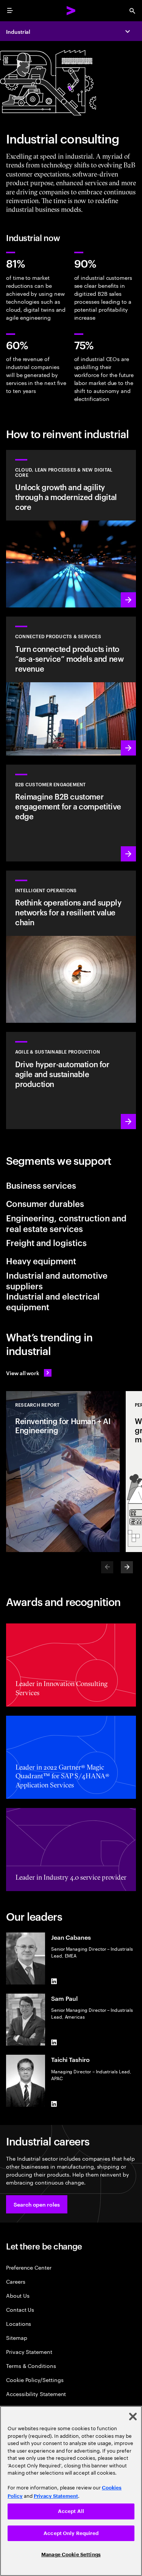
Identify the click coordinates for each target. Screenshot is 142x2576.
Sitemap (17, 2337)
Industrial (18, 31)
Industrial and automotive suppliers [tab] (57, 1280)
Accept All (71, 2511)
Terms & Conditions (31, 2365)
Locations (19, 2323)
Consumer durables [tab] (45, 1203)
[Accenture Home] (71, 11)
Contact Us (20, 2309)
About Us (18, 2295)
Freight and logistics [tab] (46, 1242)
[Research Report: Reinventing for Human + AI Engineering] (63, 1472)
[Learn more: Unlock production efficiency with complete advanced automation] (71, 1080)
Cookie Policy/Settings (35, 2380)
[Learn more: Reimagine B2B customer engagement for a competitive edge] (71, 813)
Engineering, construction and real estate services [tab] (66, 1223)
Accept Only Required (71, 2533)
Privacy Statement (29, 2351)
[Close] (133, 2417)
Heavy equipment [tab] (41, 1260)
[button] (37, 2204)
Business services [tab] (41, 1185)
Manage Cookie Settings (71, 2555)
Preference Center (29, 2267)
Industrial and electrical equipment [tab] (53, 1301)
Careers (16, 2281)
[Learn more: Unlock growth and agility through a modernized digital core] (71, 529)
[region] (71, 2491)
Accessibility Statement (36, 2394)
